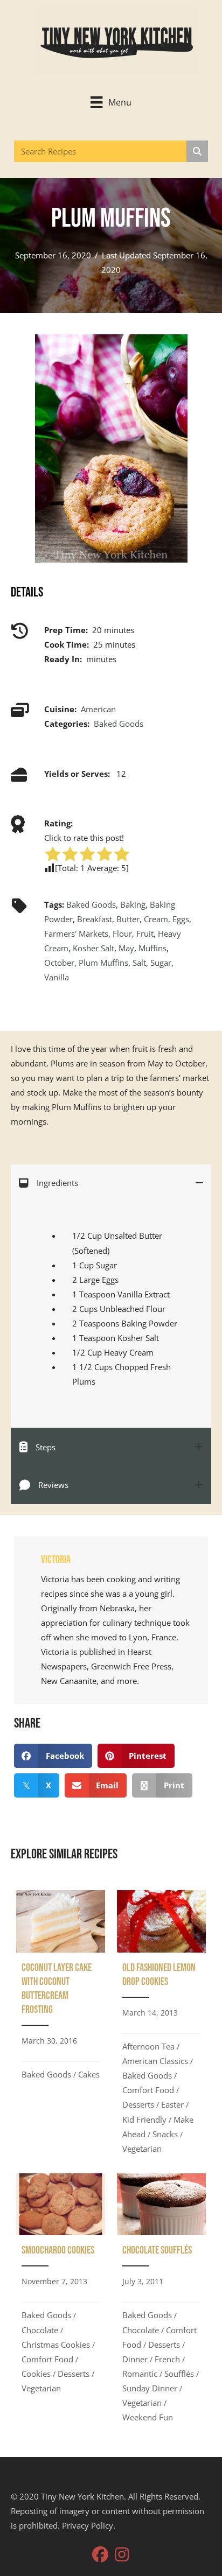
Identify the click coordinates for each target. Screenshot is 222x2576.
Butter (128, 919)
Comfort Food (148, 2090)
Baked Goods (119, 724)
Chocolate (40, 2330)
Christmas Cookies (56, 2345)
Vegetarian (142, 2149)
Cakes (89, 2074)
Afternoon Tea (148, 2046)
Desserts (138, 2104)
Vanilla (57, 977)
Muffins (152, 948)
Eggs (181, 919)
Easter (172, 2104)
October (59, 963)
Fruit (145, 933)
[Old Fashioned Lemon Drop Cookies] (161, 2026)
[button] (100, 2554)
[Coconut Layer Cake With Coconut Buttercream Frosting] (61, 2026)
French (167, 2359)
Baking (133, 904)
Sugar (161, 963)
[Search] (197, 151)
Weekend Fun (148, 2417)
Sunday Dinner (150, 2388)
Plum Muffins (103, 963)
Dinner (135, 2359)
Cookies (36, 2374)
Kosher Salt (93, 948)
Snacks (165, 2134)
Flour (122, 933)
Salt (139, 963)
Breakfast (95, 919)
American (98, 709)
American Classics (155, 2061)
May (126, 948)
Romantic (140, 2374)
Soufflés (179, 2374)
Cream (156, 919)
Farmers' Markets (76, 933)
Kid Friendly (144, 2119)
